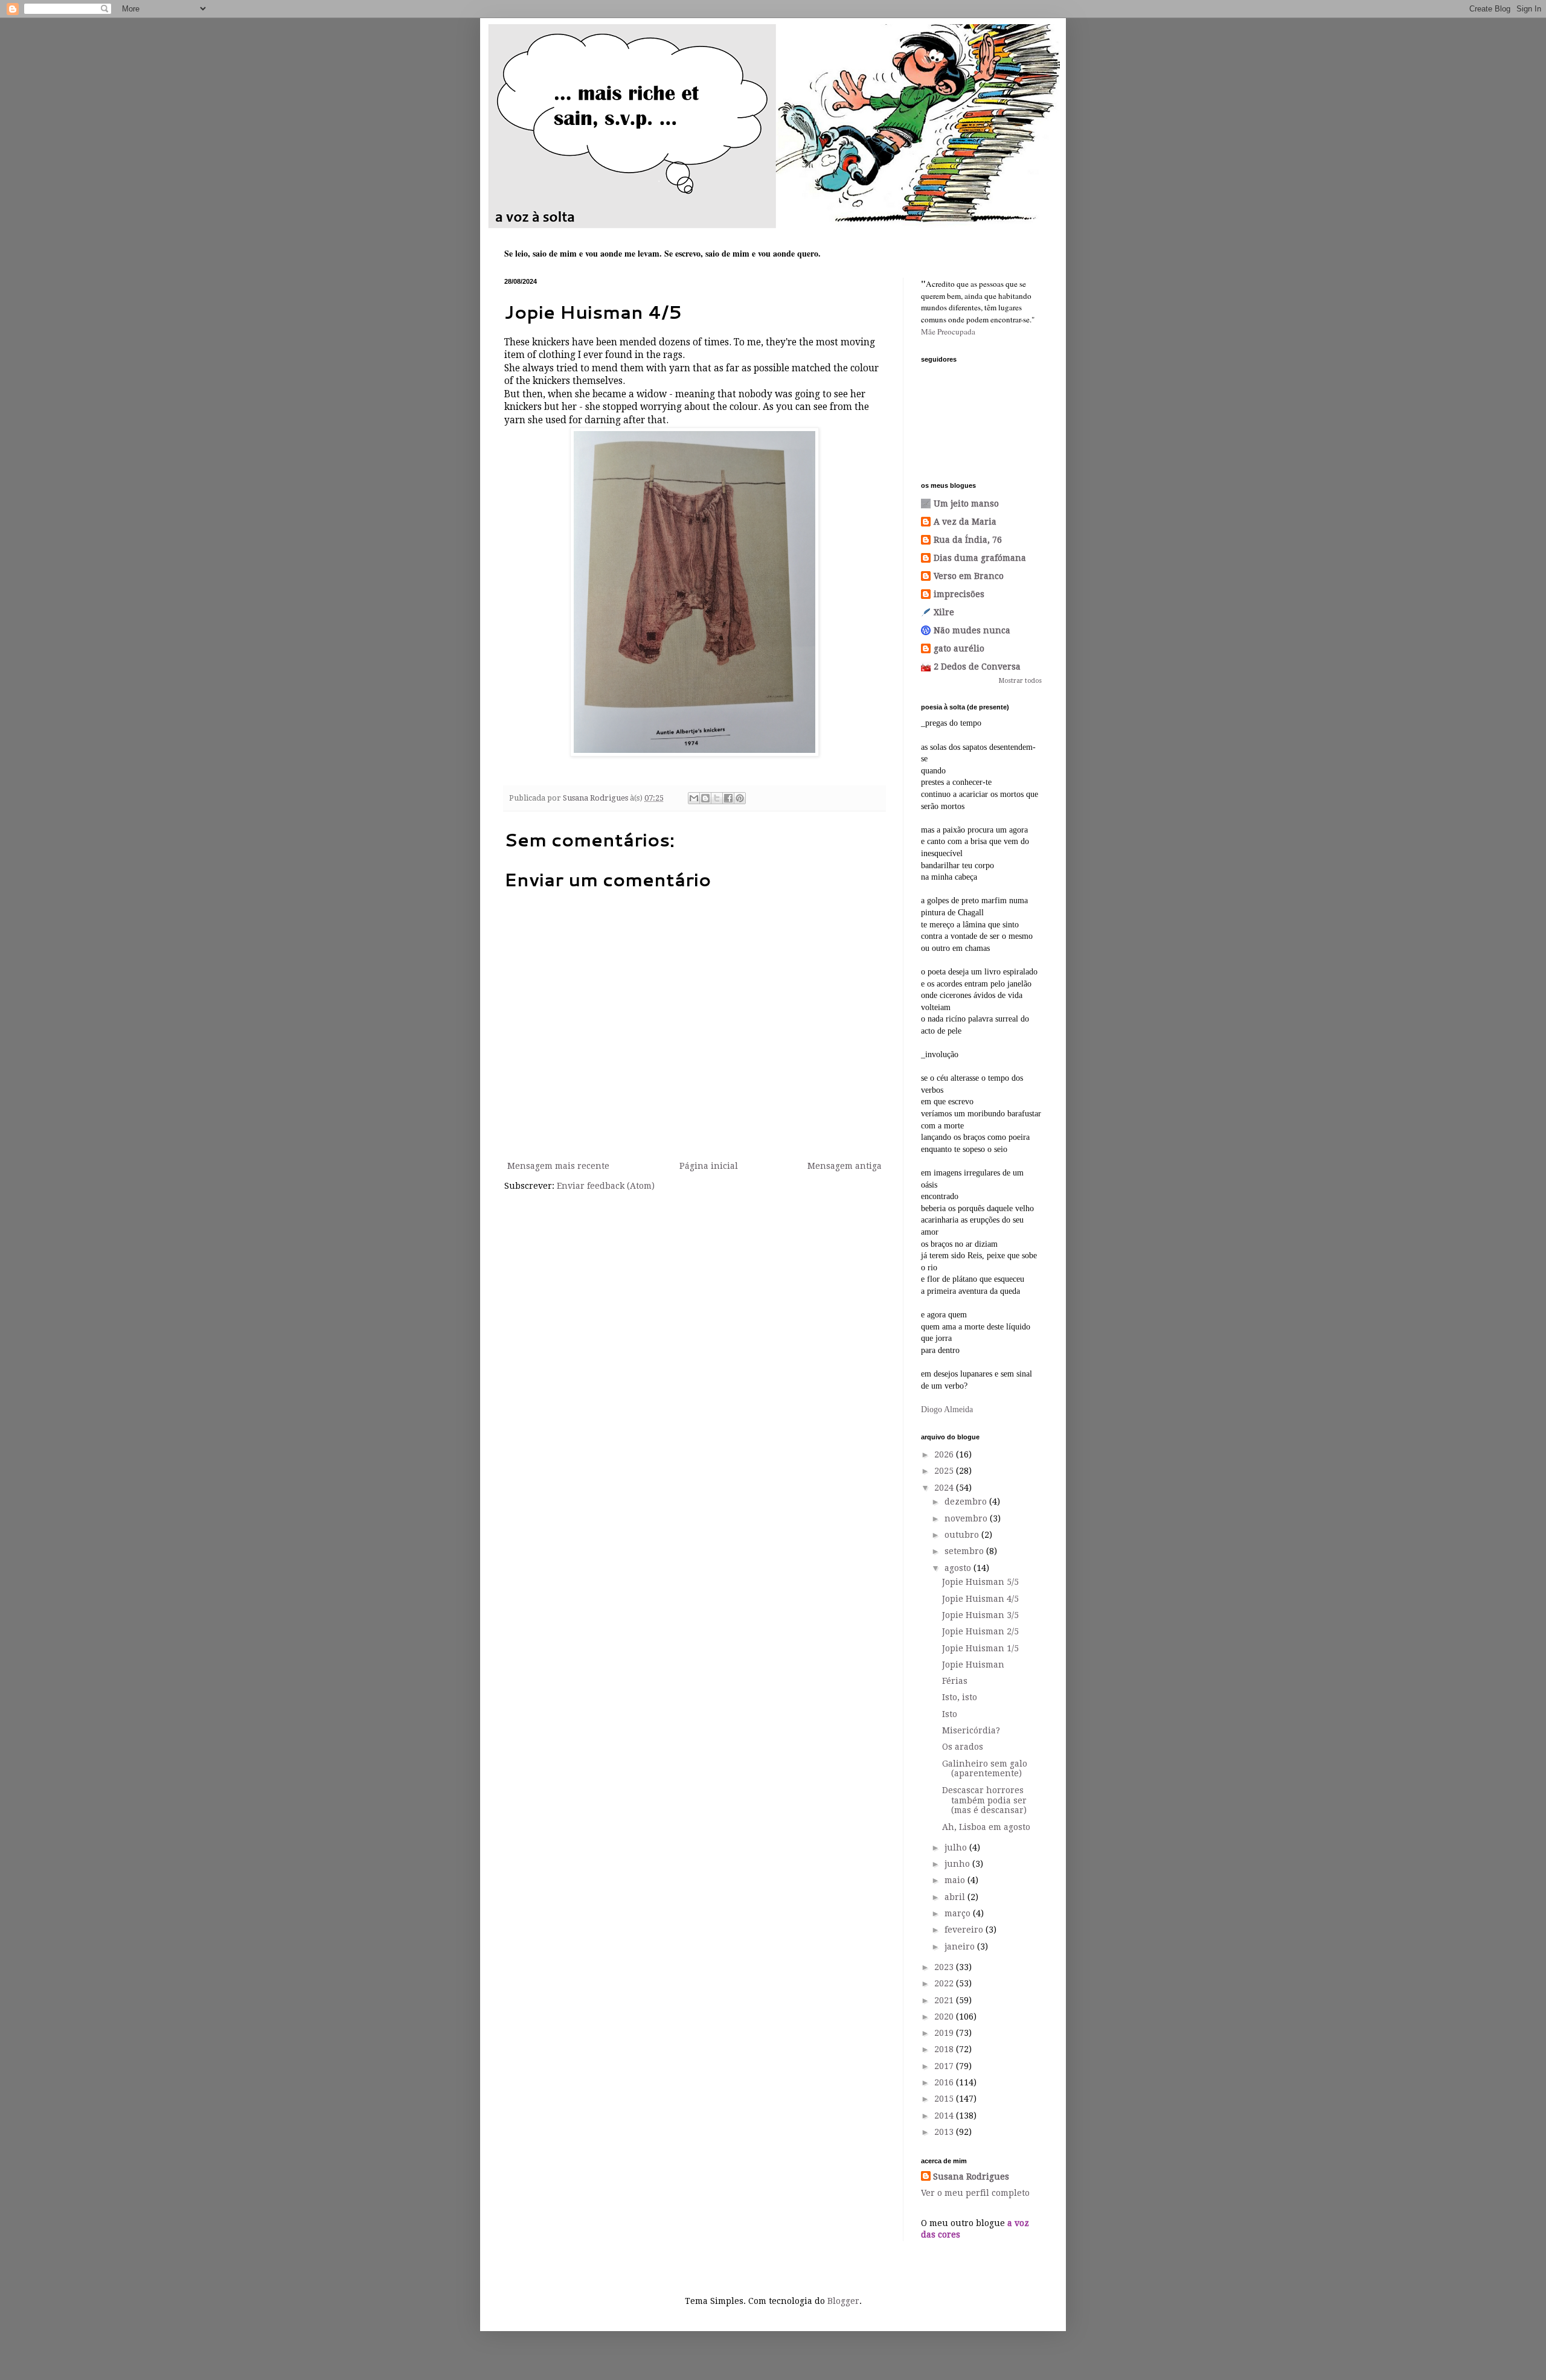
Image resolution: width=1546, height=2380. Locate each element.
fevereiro (965, 1930)
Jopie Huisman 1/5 (980, 1648)
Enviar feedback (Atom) (606, 1186)
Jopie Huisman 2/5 (980, 1631)
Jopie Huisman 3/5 (980, 1615)
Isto (950, 1714)
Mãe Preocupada (948, 331)
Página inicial (709, 1166)
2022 (945, 1983)
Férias (955, 1681)
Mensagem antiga (845, 1166)
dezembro (967, 1502)
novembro (967, 1518)
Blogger (843, 2301)
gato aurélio (959, 648)
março (959, 1913)
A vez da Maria (965, 522)
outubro (963, 1535)
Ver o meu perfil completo (975, 2193)
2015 (945, 2099)
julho (957, 1847)
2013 (945, 2132)
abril (956, 1897)
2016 (945, 2082)
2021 (945, 2000)
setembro (965, 1551)
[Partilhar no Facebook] (728, 798)
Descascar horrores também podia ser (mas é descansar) (984, 1800)
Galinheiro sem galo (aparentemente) (985, 1769)
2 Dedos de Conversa (977, 667)
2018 (945, 2049)
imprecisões (959, 594)
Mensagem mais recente (558, 1166)
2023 (945, 1967)
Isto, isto (960, 1697)
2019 (945, 2033)
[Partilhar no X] (717, 798)
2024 (945, 1488)
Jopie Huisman (973, 1665)
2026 (945, 1454)
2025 (945, 1471)
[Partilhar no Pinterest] (740, 798)
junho (958, 1864)
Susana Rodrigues (971, 2177)
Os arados (963, 1747)
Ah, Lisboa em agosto (986, 1827)
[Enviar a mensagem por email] (694, 798)
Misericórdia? (971, 1730)
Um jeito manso (966, 504)
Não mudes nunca (972, 630)
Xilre (944, 612)
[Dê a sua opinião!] (705, 798)
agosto (959, 1568)
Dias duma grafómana (980, 558)
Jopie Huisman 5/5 (980, 1582)
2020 (945, 2017)
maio (956, 1880)
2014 (945, 2116)
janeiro (961, 1947)
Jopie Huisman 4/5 (980, 1599)
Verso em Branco (969, 576)
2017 (945, 2066)
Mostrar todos (1020, 681)
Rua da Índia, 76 (968, 540)
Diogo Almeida (947, 1409)
